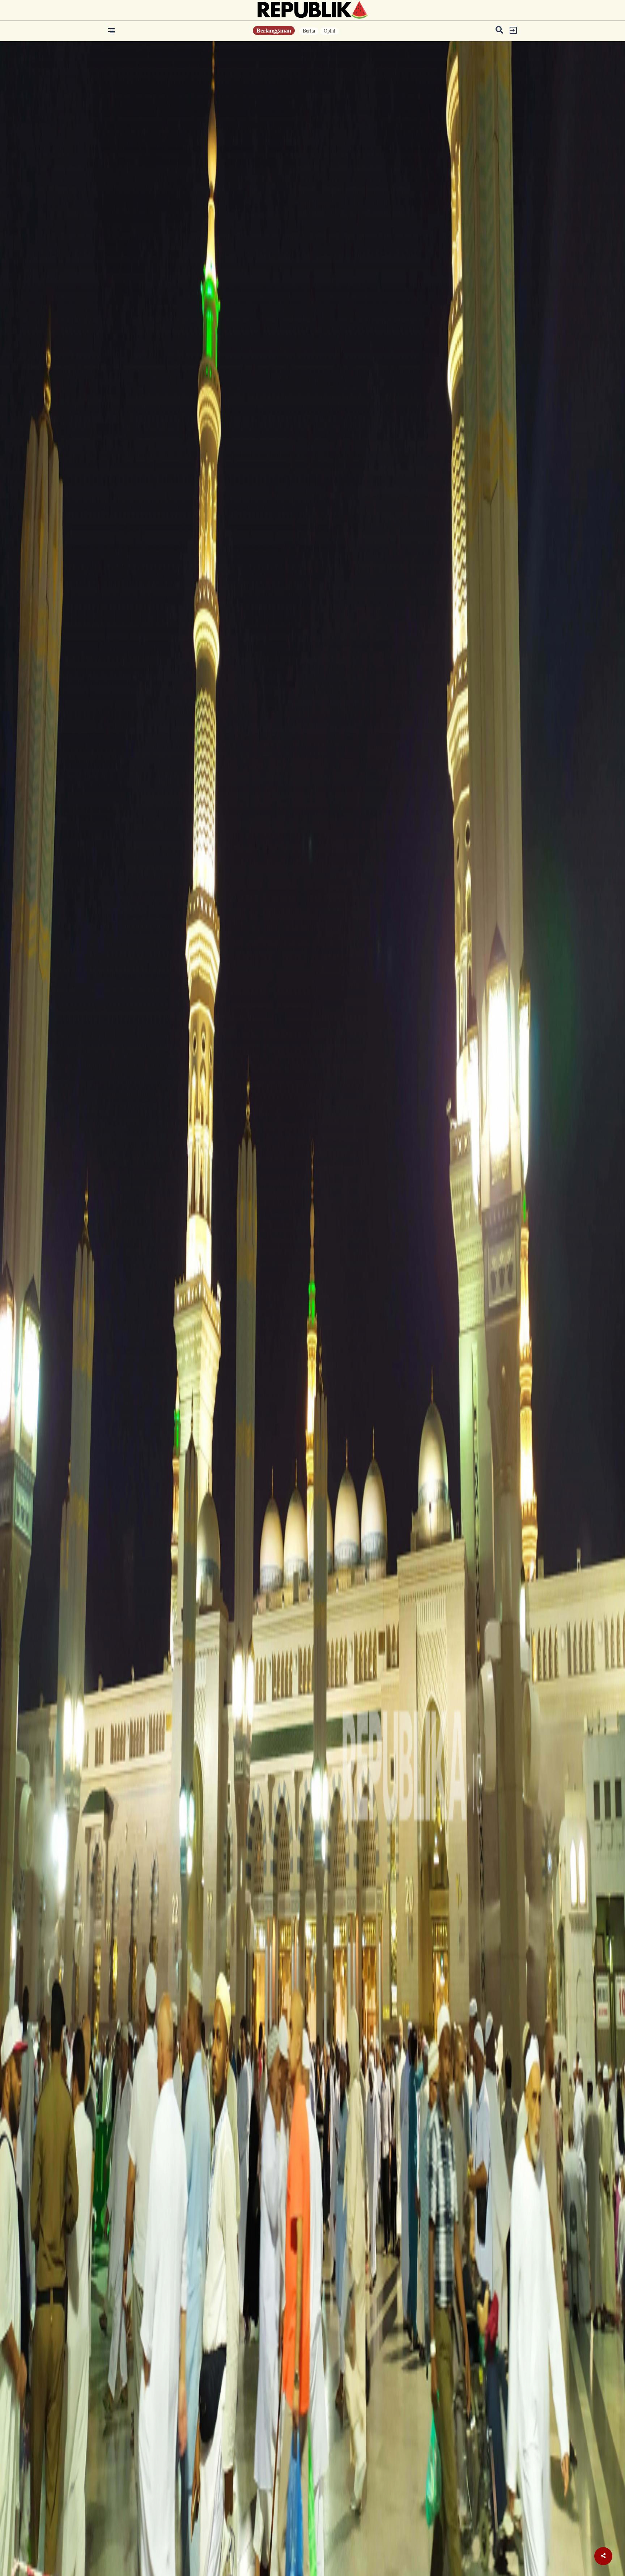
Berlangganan (274, 31)
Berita (309, 31)
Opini (329, 31)
